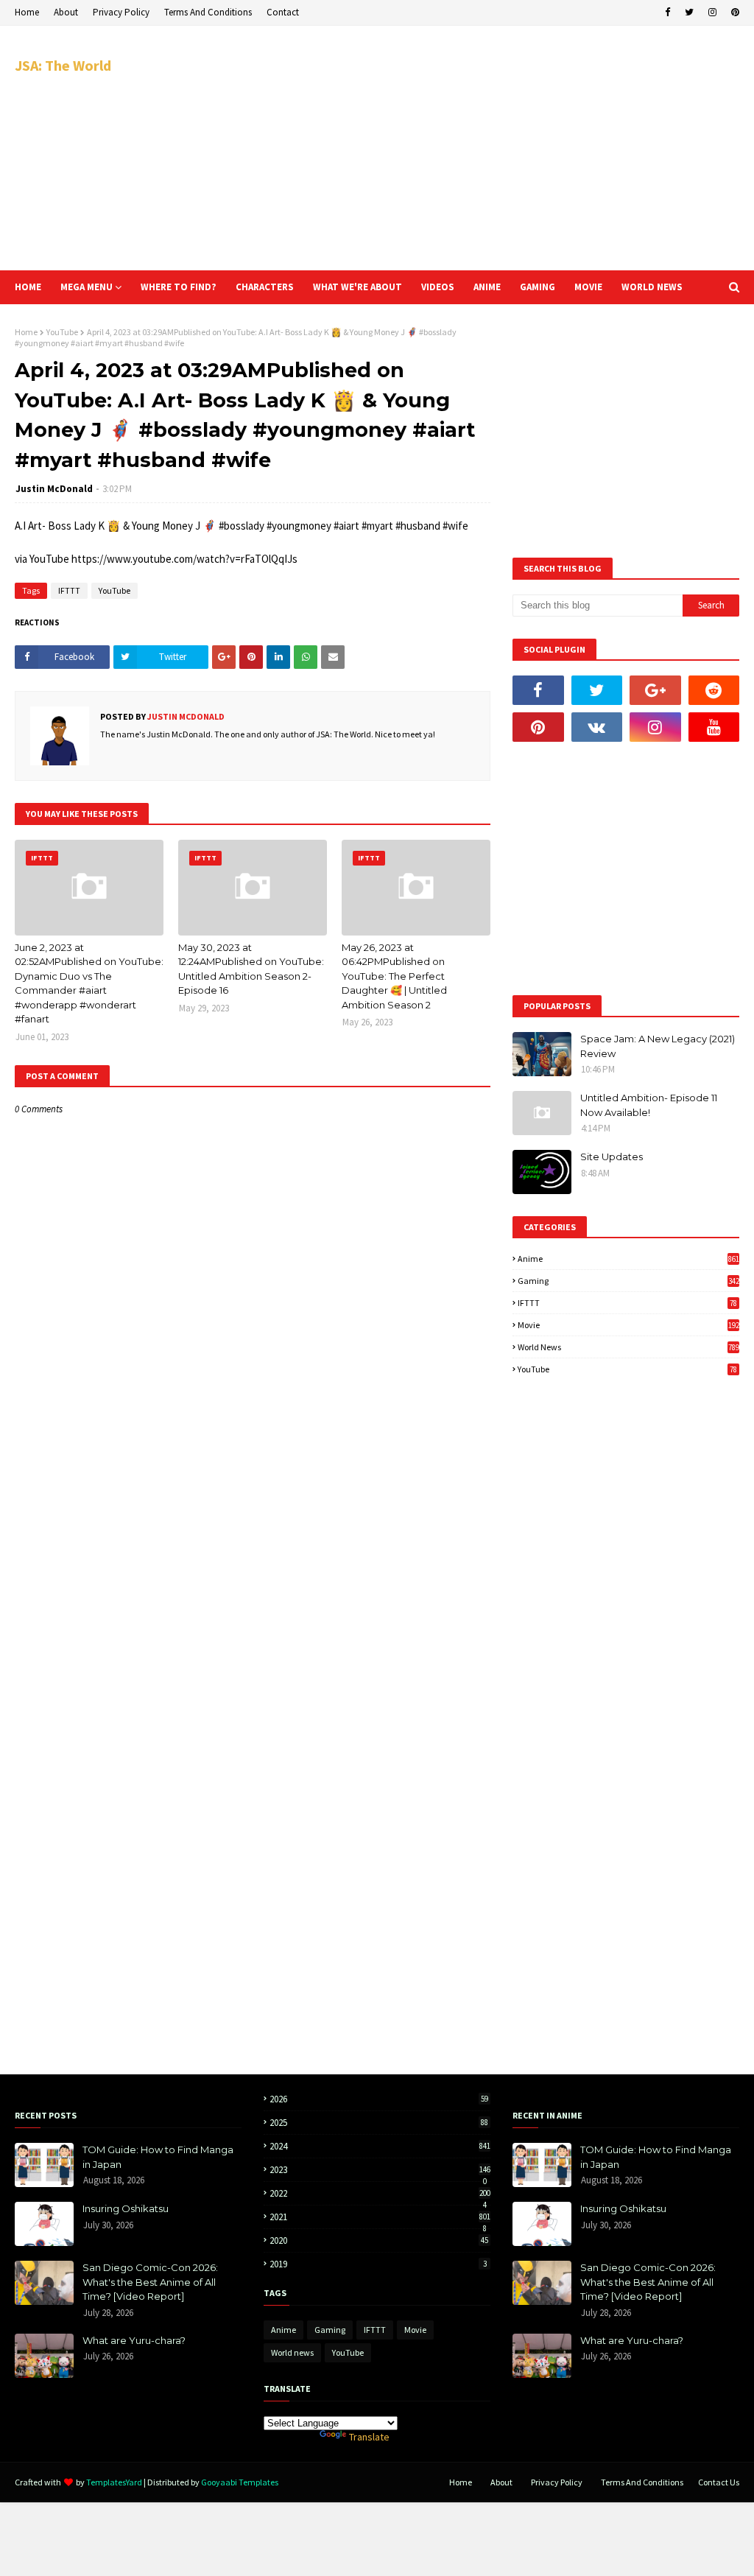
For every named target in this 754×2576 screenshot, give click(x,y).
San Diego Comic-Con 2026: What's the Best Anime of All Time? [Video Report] (150, 2282)
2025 (379, 2123)
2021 (380, 2217)
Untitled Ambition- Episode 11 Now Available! (649, 1105)
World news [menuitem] (652, 287)
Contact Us (719, 2482)
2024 (380, 2146)
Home (27, 12)
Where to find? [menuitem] (179, 287)
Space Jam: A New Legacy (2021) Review (658, 1046)
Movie (628, 1325)
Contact (283, 12)
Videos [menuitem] (438, 287)
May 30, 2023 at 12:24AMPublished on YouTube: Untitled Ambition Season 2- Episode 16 (251, 969)
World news (628, 1347)
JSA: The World (63, 65)
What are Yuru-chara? (134, 2340)
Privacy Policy (121, 12)
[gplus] (655, 690)
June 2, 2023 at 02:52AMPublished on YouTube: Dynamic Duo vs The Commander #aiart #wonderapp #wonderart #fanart (89, 983)
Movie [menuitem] (588, 287)
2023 (380, 2170)
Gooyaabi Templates (240, 2482)
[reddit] (714, 690)
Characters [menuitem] (265, 287)
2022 (380, 2193)
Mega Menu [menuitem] (87, 287)
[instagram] (712, 13)
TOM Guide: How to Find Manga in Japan (158, 2157)
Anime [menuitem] (487, 287)
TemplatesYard (114, 2482)
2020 (379, 2240)
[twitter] (689, 13)
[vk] (597, 727)
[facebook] (667, 13)
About (66, 12)
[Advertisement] (493, 147)
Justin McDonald (54, 489)
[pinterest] (733, 13)
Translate (369, 2437)
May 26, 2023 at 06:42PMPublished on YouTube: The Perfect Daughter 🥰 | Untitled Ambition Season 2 (394, 976)
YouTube (62, 332)
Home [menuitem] (28, 287)
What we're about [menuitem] (357, 287)
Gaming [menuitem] (538, 287)
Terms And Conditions (208, 12)
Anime (628, 1259)
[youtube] (714, 727)
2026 (379, 2099)
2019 (378, 2264)
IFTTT (69, 590)
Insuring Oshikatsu (126, 2208)
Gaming (628, 1281)
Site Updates (612, 1157)
